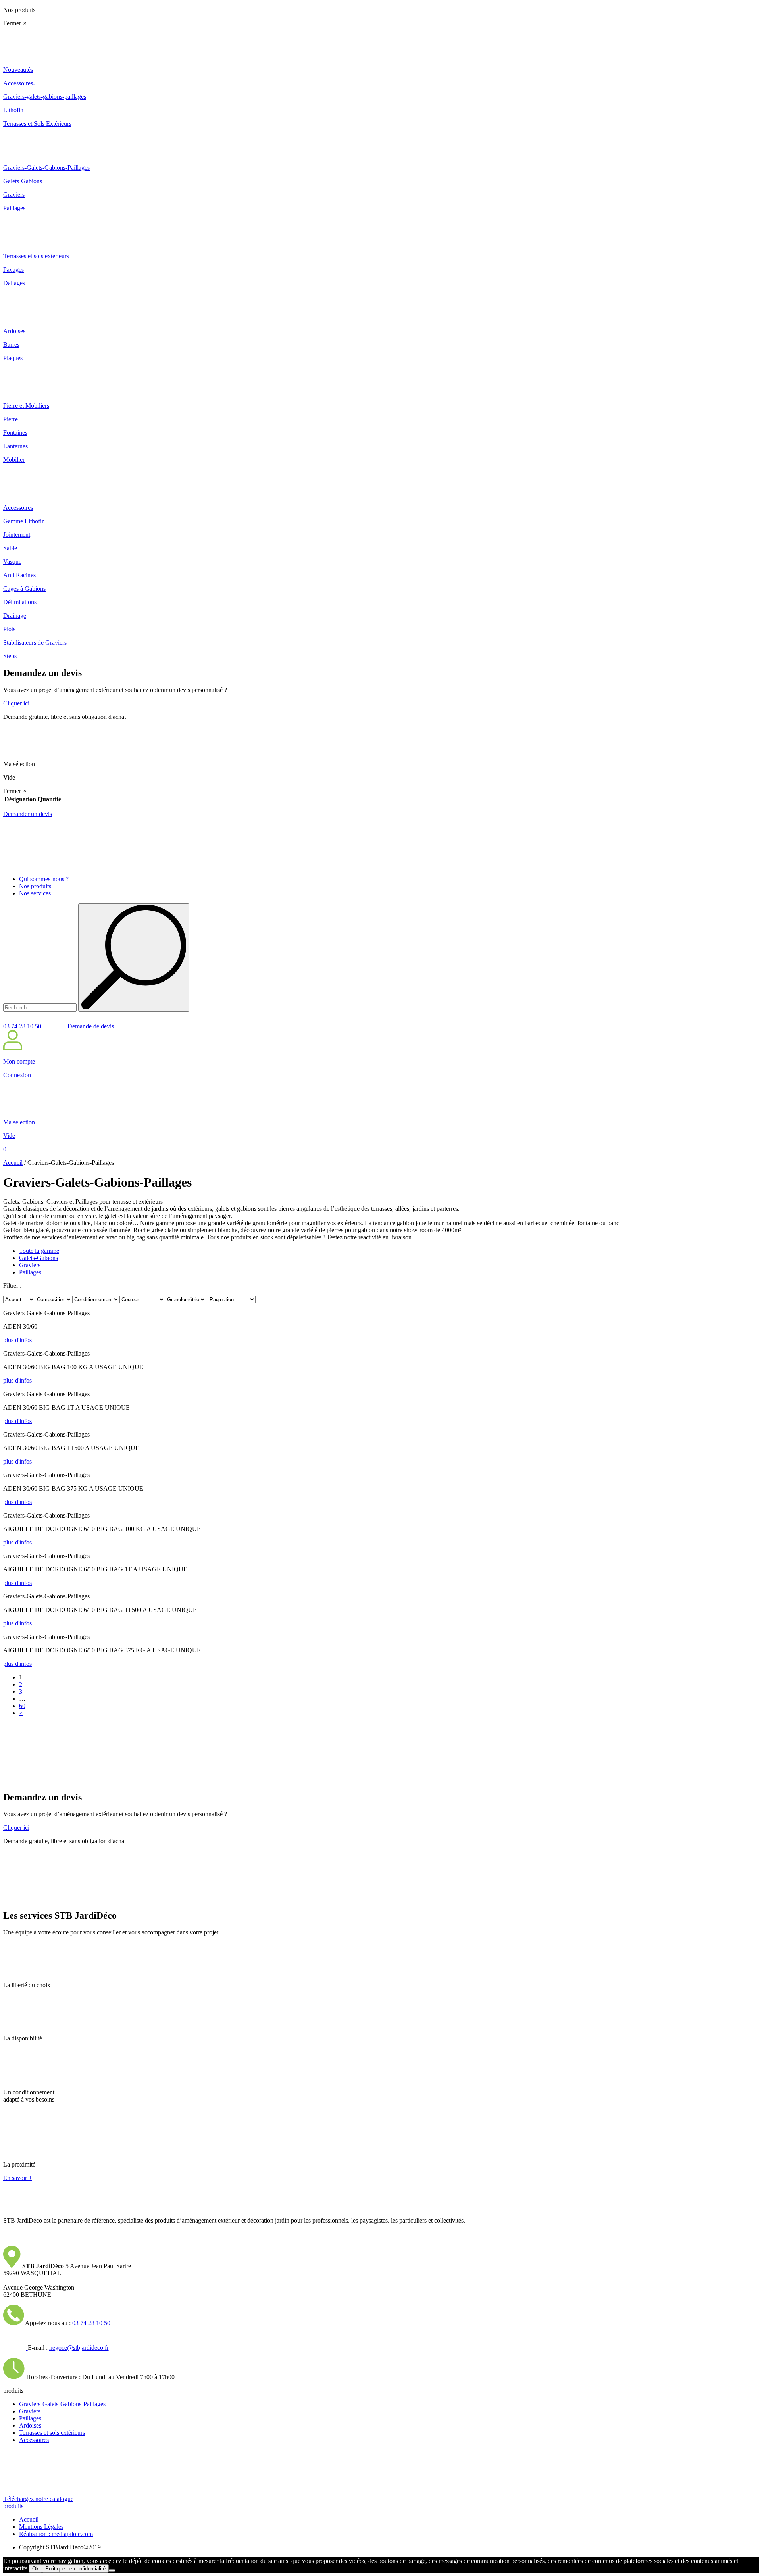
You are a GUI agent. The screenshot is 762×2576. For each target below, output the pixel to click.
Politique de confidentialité (75, 2569)
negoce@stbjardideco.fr (79, 2348)
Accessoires (34, 2440)
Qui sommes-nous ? (44, 879)
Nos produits (35, 886)
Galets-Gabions (38, 1258)
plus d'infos (17, 1340)
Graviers (30, 1265)
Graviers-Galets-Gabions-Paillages (62, 2404)
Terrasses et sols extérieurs (52, 2433)
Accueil (13, 1163)
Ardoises (30, 2425)
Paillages (30, 1272)
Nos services (35, 893)
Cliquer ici (16, 703)
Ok (36, 2569)
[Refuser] (112, 2570)
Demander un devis (28, 814)
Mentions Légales (41, 2527)
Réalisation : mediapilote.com (56, 2534)
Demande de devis (90, 1026)
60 (22, 1706)
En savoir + (18, 2178)
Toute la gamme (39, 1251)
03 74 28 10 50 (22, 1026)
